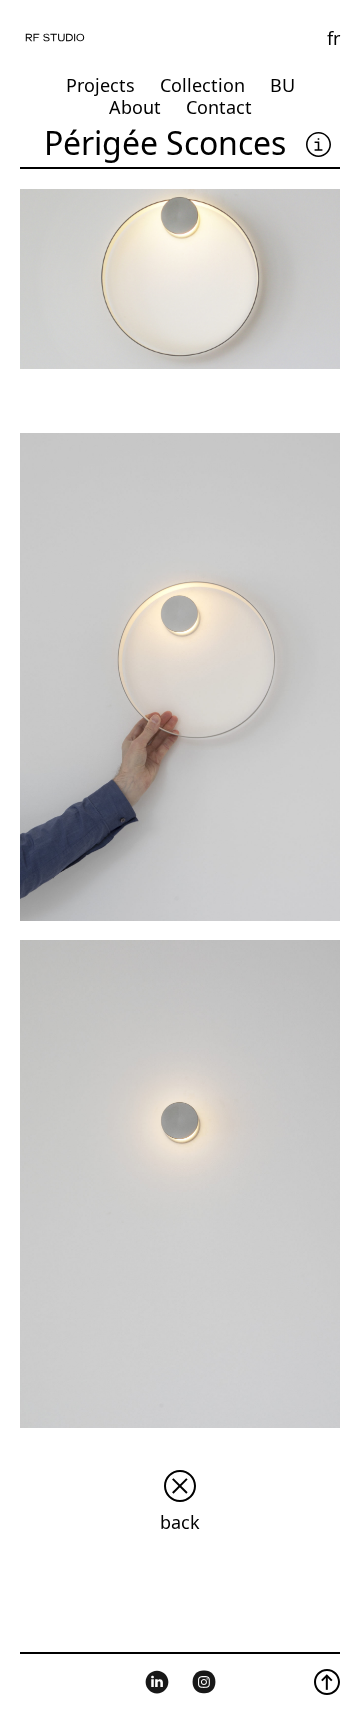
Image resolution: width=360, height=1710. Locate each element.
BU (282, 85)
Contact (219, 107)
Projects (100, 85)
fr (333, 38)
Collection (202, 85)
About (135, 107)
